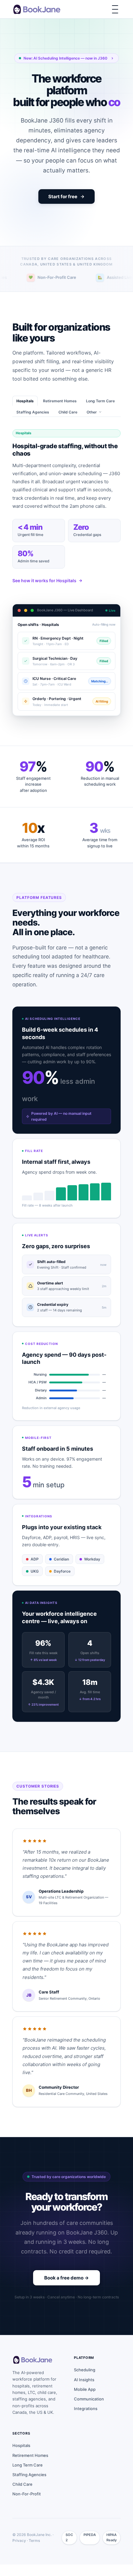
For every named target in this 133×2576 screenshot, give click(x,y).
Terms (34, 2552)
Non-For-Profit (27, 2506)
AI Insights (84, 2391)
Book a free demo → (66, 2289)
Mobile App (85, 2401)
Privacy (19, 2552)
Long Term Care (100, 413)
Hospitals (25, 413)
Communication (89, 2411)
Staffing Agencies (33, 424)
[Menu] (115, 9)
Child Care (68, 424)
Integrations (86, 2420)
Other (92, 424)
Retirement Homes (60, 413)
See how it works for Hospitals (44, 592)
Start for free (63, 208)
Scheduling (85, 2382)
